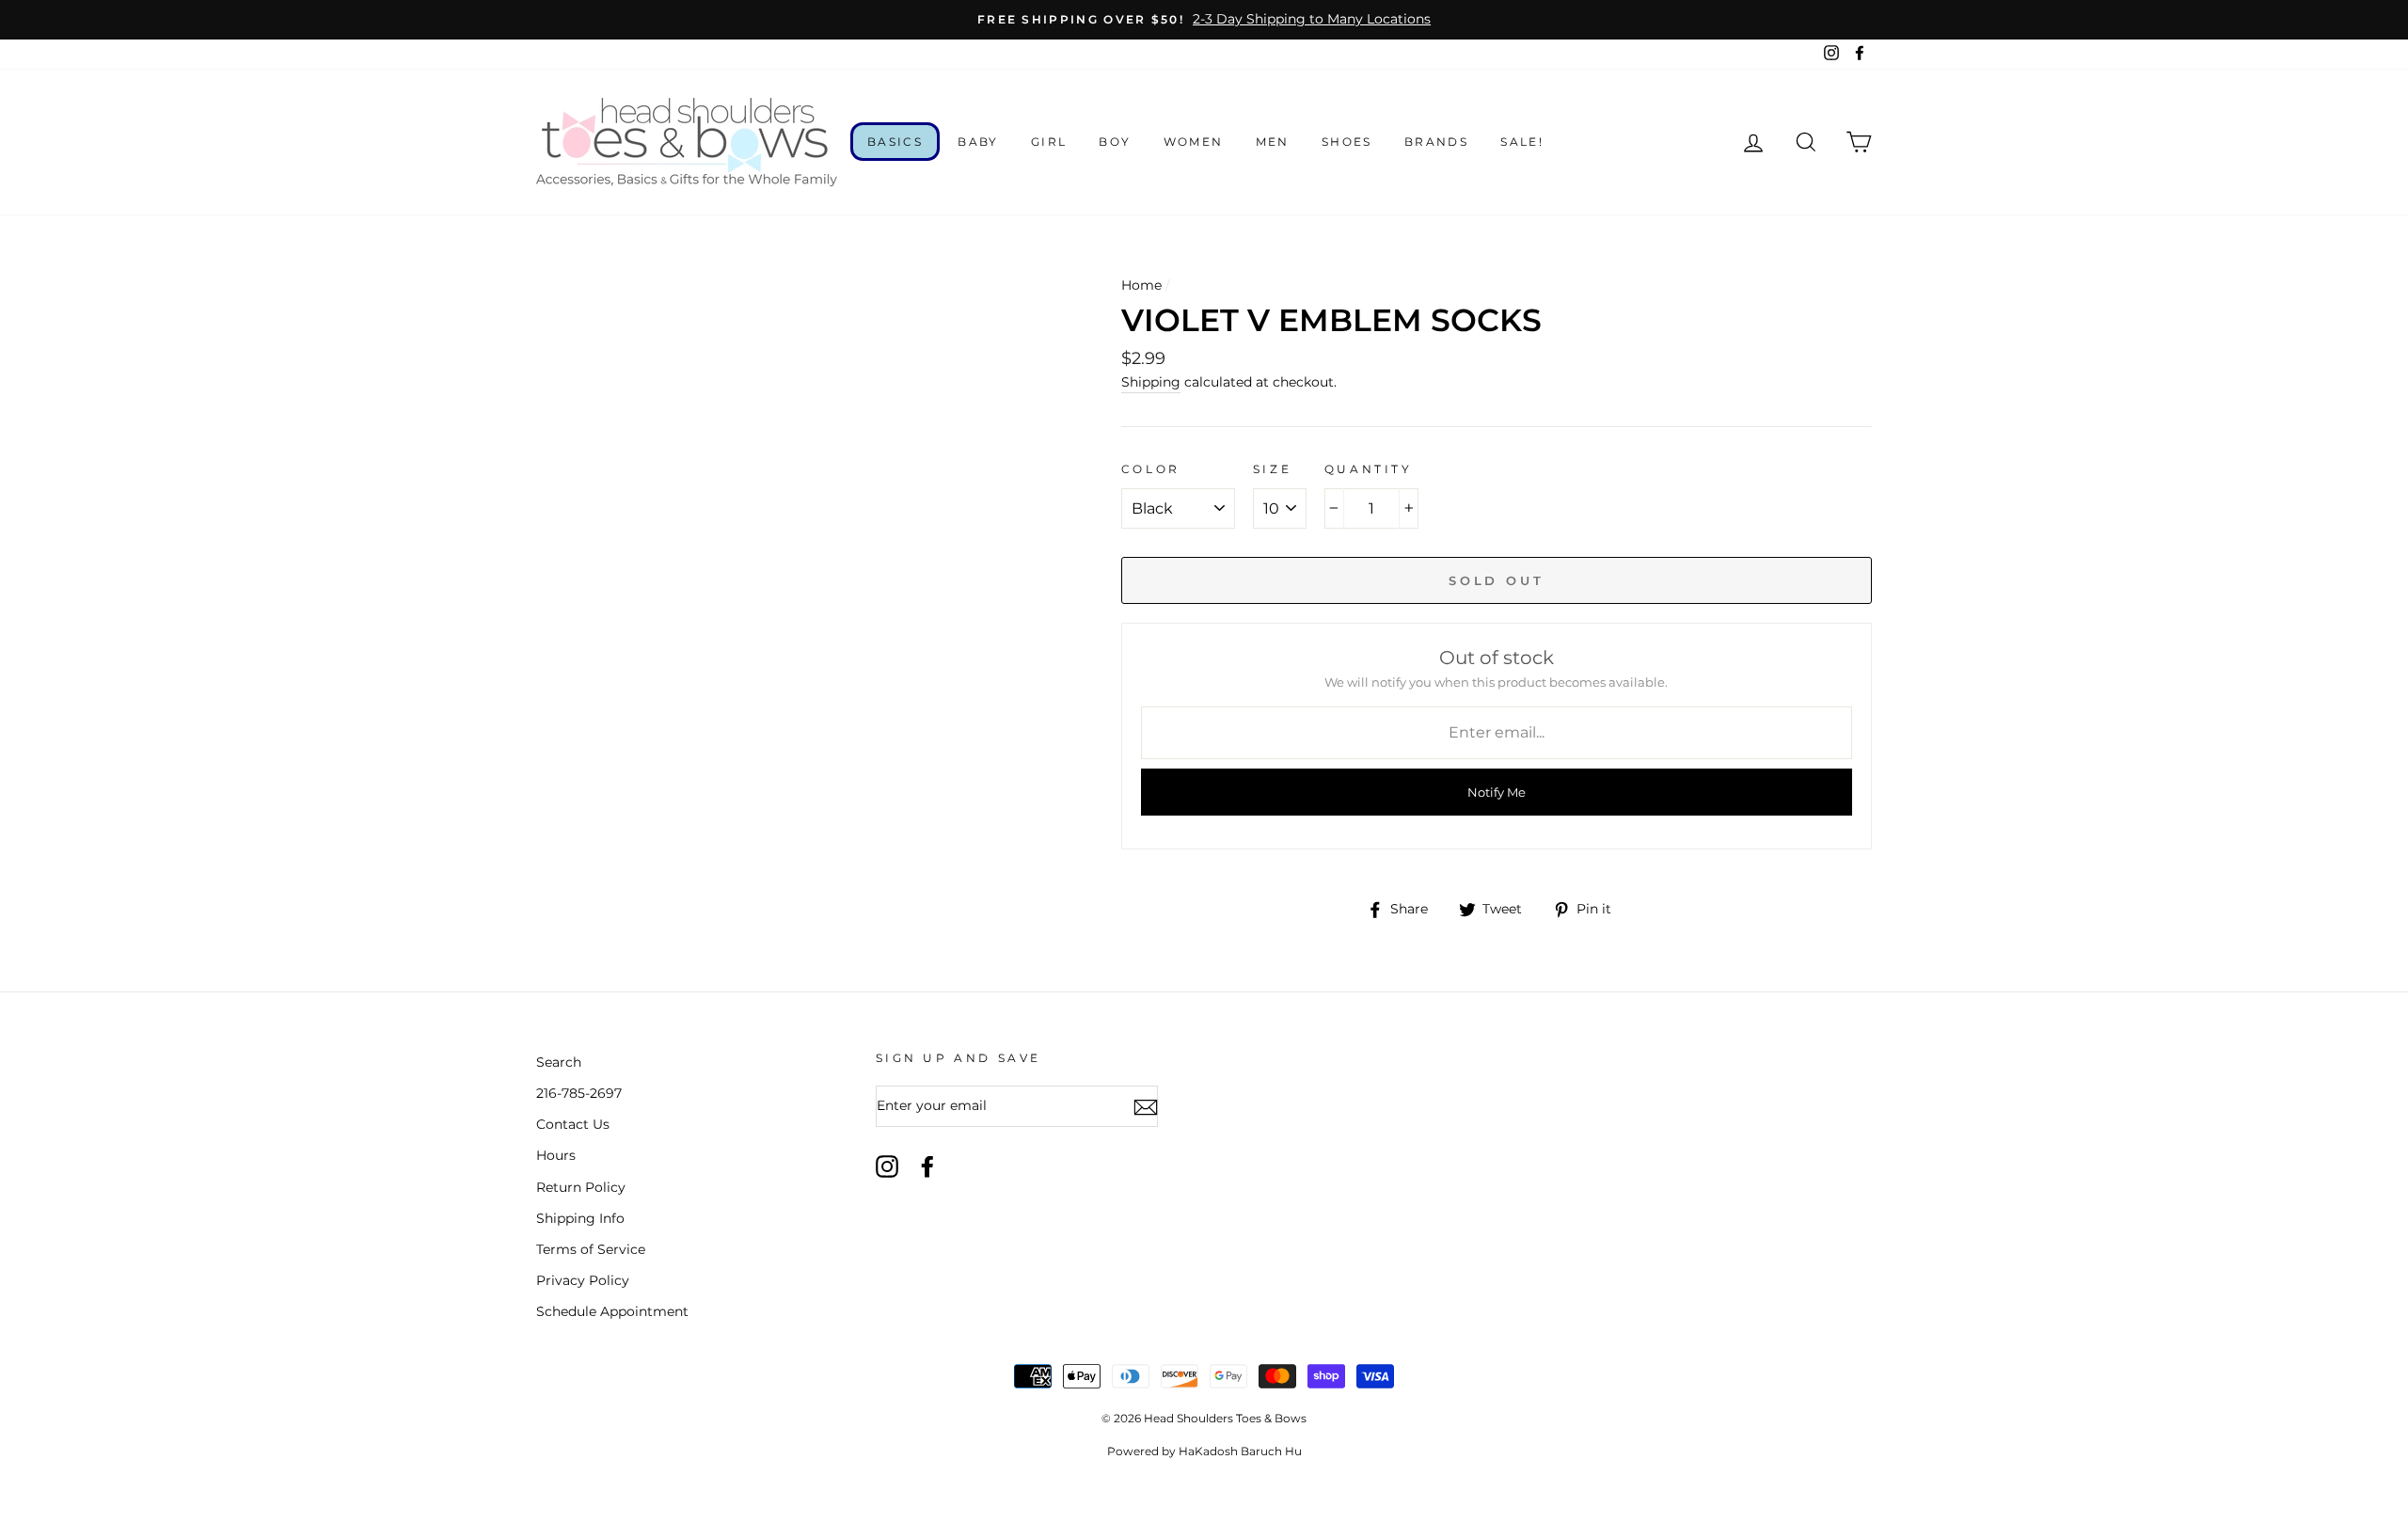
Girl (1049, 142)
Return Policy (581, 1187)
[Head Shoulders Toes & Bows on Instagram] (887, 1166)
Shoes (1347, 142)
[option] (1204, 20)
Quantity (1369, 469)
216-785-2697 (579, 1093)
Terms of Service (591, 1249)
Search (559, 1062)
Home (1141, 285)
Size (1272, 469)
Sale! (1522, 142)
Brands (1436, 142)
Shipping (1151, 382)
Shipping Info (580, 1218)
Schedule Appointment (612, 1311)
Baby (978, 142)
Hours (556, 1155)
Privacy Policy (583, 1280)
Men (1273, 142)
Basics (895, 142)
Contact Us (573, 1124)
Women (1194, 142)
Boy (1115, 142)
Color (1151, 469)
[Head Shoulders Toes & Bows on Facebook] (927, 1166)
